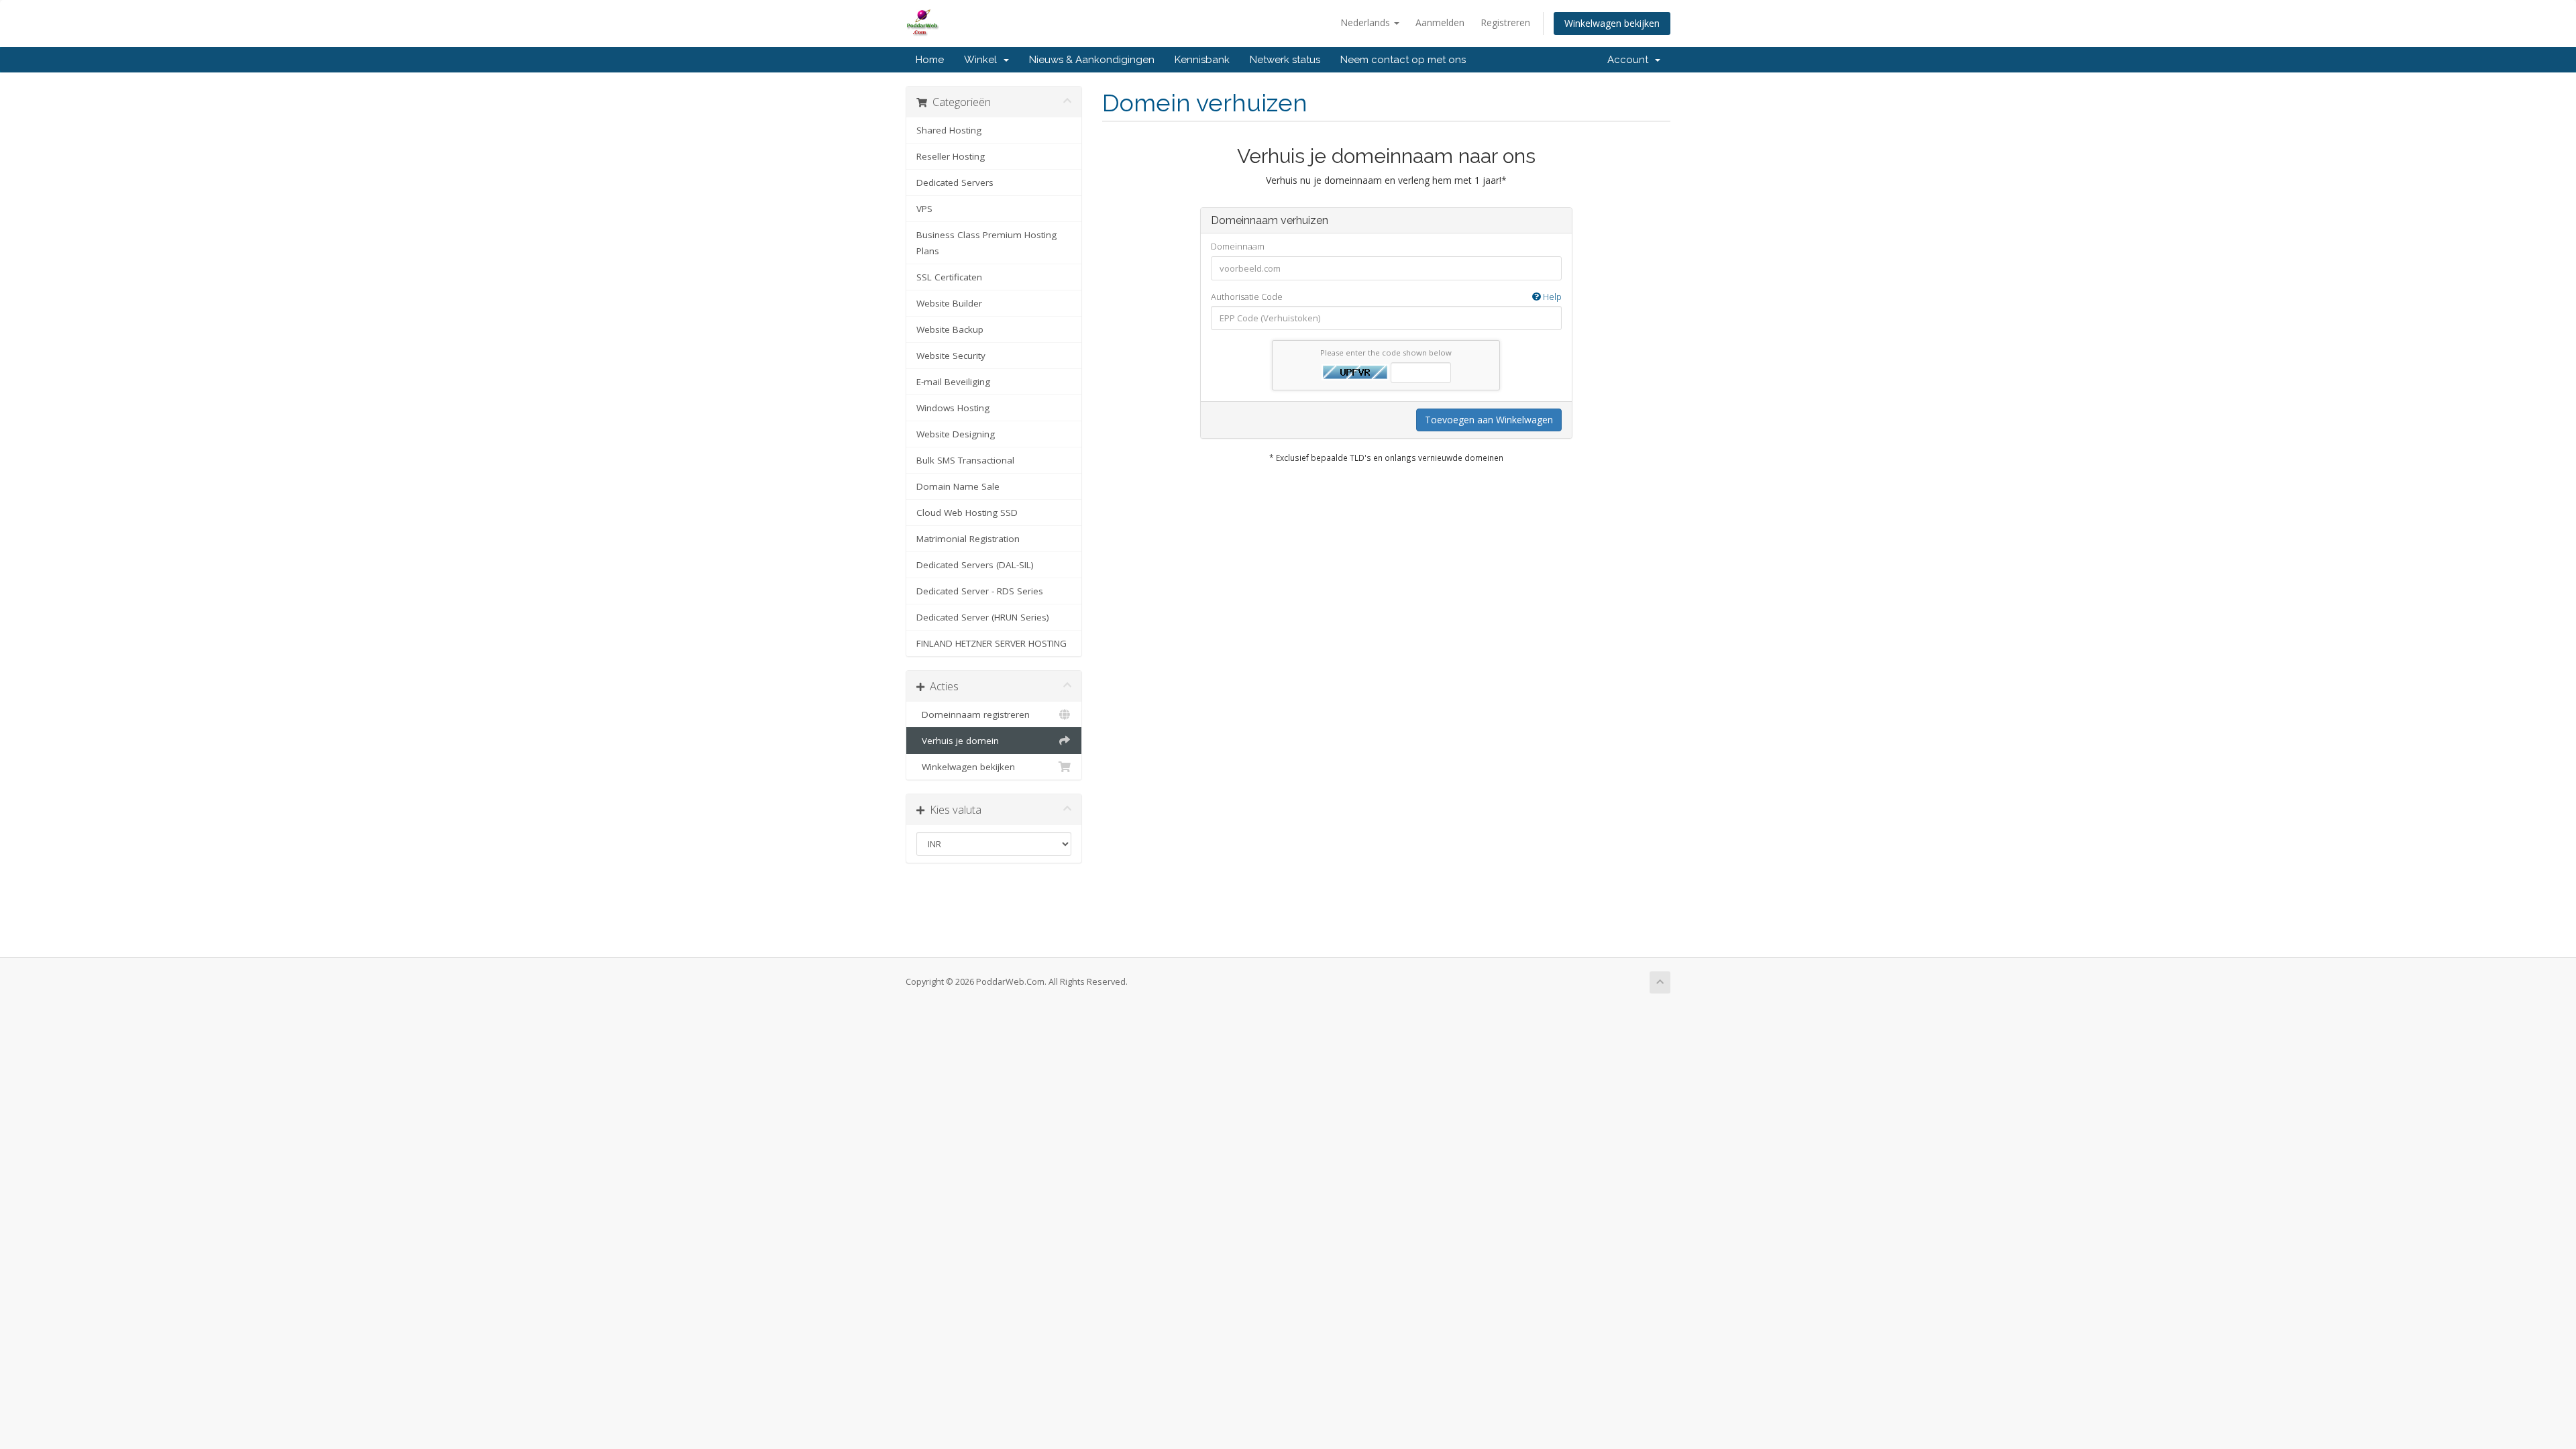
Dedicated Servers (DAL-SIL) (975, 565)
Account (1630, 60)
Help (1551, 297)
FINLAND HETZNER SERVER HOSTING (991, 643)
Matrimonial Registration (968, 539)
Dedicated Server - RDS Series (980, 591)
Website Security (951, 356)
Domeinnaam (1238, 246)
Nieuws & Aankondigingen (1092, 60)
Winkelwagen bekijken (1612, 23)
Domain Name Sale (958, 486)
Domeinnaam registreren (973, 714)
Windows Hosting (953, 408)
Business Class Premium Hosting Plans (986, 243)
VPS (924, 209)
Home (930, 60)
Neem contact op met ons (1403, 60)
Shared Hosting (949, 130)
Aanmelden (1440, 22)
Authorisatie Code (1386, 297)
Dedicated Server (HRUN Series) (983, 617)
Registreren (1505, 22)
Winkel (983, 60)
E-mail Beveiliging (953, 382)
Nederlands (1366, 22)
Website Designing (956, 434)
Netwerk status (1285, 60)
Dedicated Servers (955, 182)
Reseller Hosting (951, 156)
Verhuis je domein (958, 741)
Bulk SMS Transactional (965, 460)
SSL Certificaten (949, 277)
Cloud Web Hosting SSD (967, 513)
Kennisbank (1202, 60)
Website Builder (949, 303)
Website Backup (950, 329)
